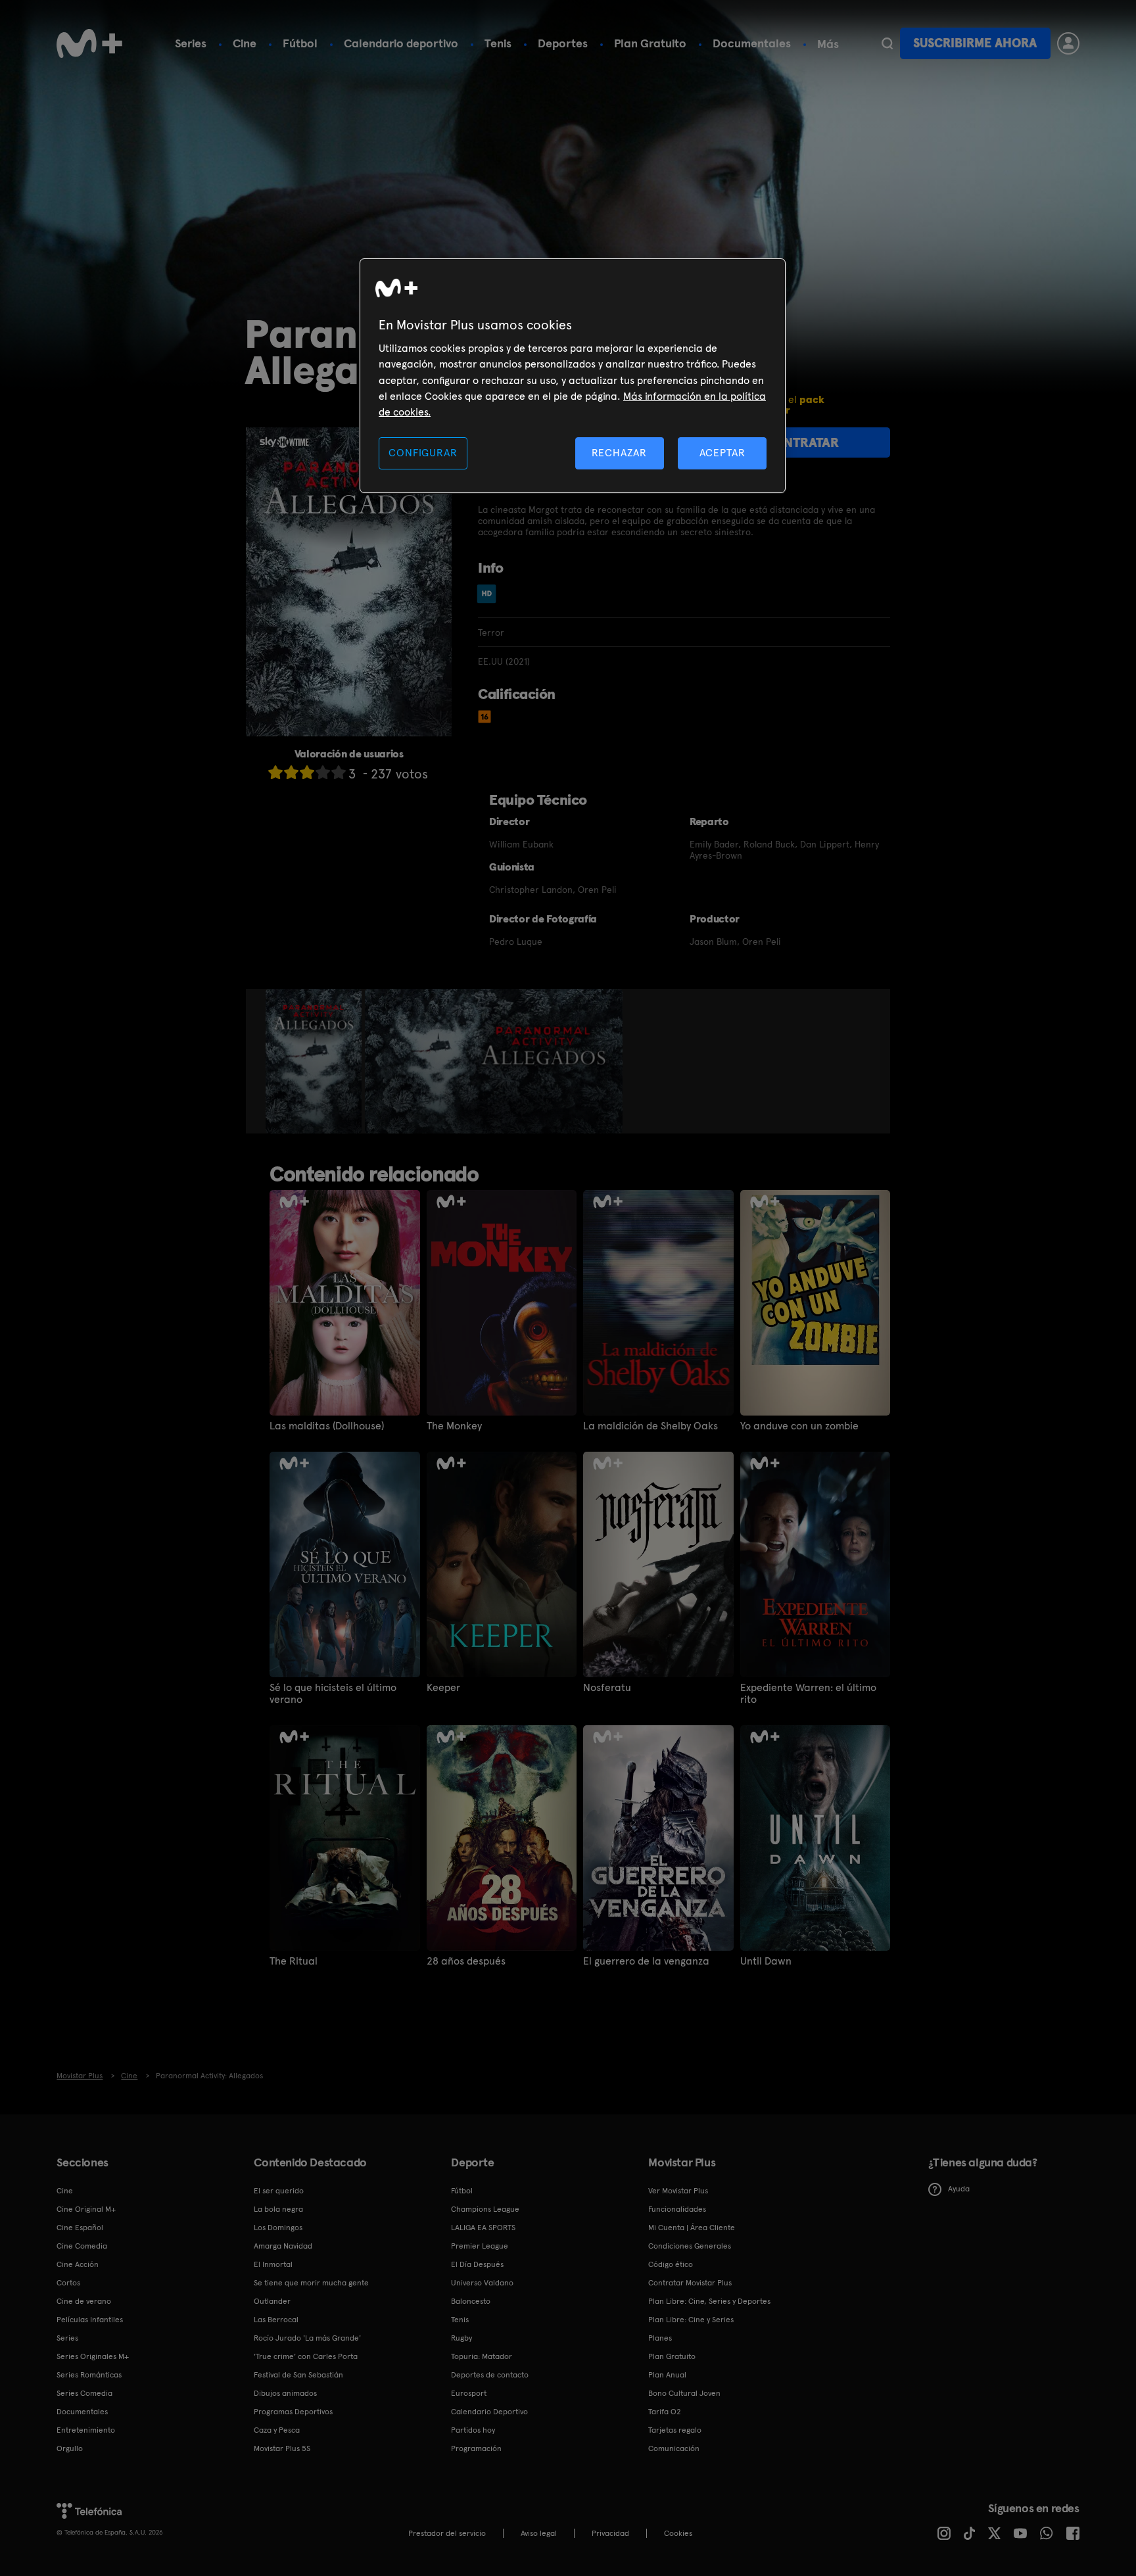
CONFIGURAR (423, 453)
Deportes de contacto (490, 2375)
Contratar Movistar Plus (690, 2283)
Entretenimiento (86, 2430)
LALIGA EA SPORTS (483, 2228)
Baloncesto (471, 2301)
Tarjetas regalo (675, 2430)
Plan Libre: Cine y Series (691, 2320)
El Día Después (477, 2264)
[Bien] (323, 772)
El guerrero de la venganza (646, 1961)
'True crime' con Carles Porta (306, 2356)
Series (191, 43)
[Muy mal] (275, 772)
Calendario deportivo (401, 43)
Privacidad (610, 2533)
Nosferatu (607, 1688)
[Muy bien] (339, 772)
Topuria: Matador (482, 2356)
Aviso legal (539, 2533)
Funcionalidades (677, 2209)
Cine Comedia (82, 2246)
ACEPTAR (722, 453)
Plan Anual (667, 2375)
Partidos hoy (473, 2430)
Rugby (461, 2338)
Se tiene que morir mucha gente (311, 2283)
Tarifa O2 (665, 2412)
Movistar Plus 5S (282, 2448)
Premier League (480, 2246)
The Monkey (454, 1426)
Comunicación (674, 2448)
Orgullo (70, 2448)
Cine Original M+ (86, 2209)
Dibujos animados (285, 2393)
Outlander (272, 2301)
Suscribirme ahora (975, 43)
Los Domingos (278, 2228)
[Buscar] (887, 43)
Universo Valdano (482, 2283)
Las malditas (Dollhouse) (327, 1426)
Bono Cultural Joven (684, 2393)
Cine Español (80, 2228)
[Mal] (291, 772)
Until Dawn (766, 1961)
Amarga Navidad (283, 2246)
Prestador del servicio (447, 2533)
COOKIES (678, 2533)
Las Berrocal (276, 2320)
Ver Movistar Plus (678, 2191)
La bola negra (278, 2209)
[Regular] (307, 772)
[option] (315, 1061)
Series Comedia (84, 2393)
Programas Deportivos (293, 2412)
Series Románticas (89, 2375)
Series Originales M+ (93, 2356)
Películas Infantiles (90, 2320)
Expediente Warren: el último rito (808, 1694)
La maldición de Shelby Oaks (651, 1426)
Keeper (443, 1688)
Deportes (563, 43)
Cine (245, 43)
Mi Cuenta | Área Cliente (692, 2228)
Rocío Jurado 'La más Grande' (307, 2338)
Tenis (498, 43)
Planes (660, 2338)
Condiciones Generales (690, 2246)
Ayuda (959, 2189)
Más (828, 44)
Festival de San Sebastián (298, 2375)
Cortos (68, 2283)
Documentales (752, 43)
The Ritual (294, 1961)
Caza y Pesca (277, 2430)
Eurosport (469, 2393)
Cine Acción (78, 2264)
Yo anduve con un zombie (799, 1426)
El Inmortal (273, 2264)
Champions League (485, 2209)
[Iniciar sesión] (1068, 43)
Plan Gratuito (650, 43)
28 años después (466, 1961)
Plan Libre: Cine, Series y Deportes (709, 2301)
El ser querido (279, 2191)
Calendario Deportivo (489, 2412)
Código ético (671, 2264)
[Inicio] (89, 43)
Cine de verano (84, 2301)
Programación (476, 2448)
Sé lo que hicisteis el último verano (333, 1694)
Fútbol (300, 43)
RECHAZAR (619, 453)
